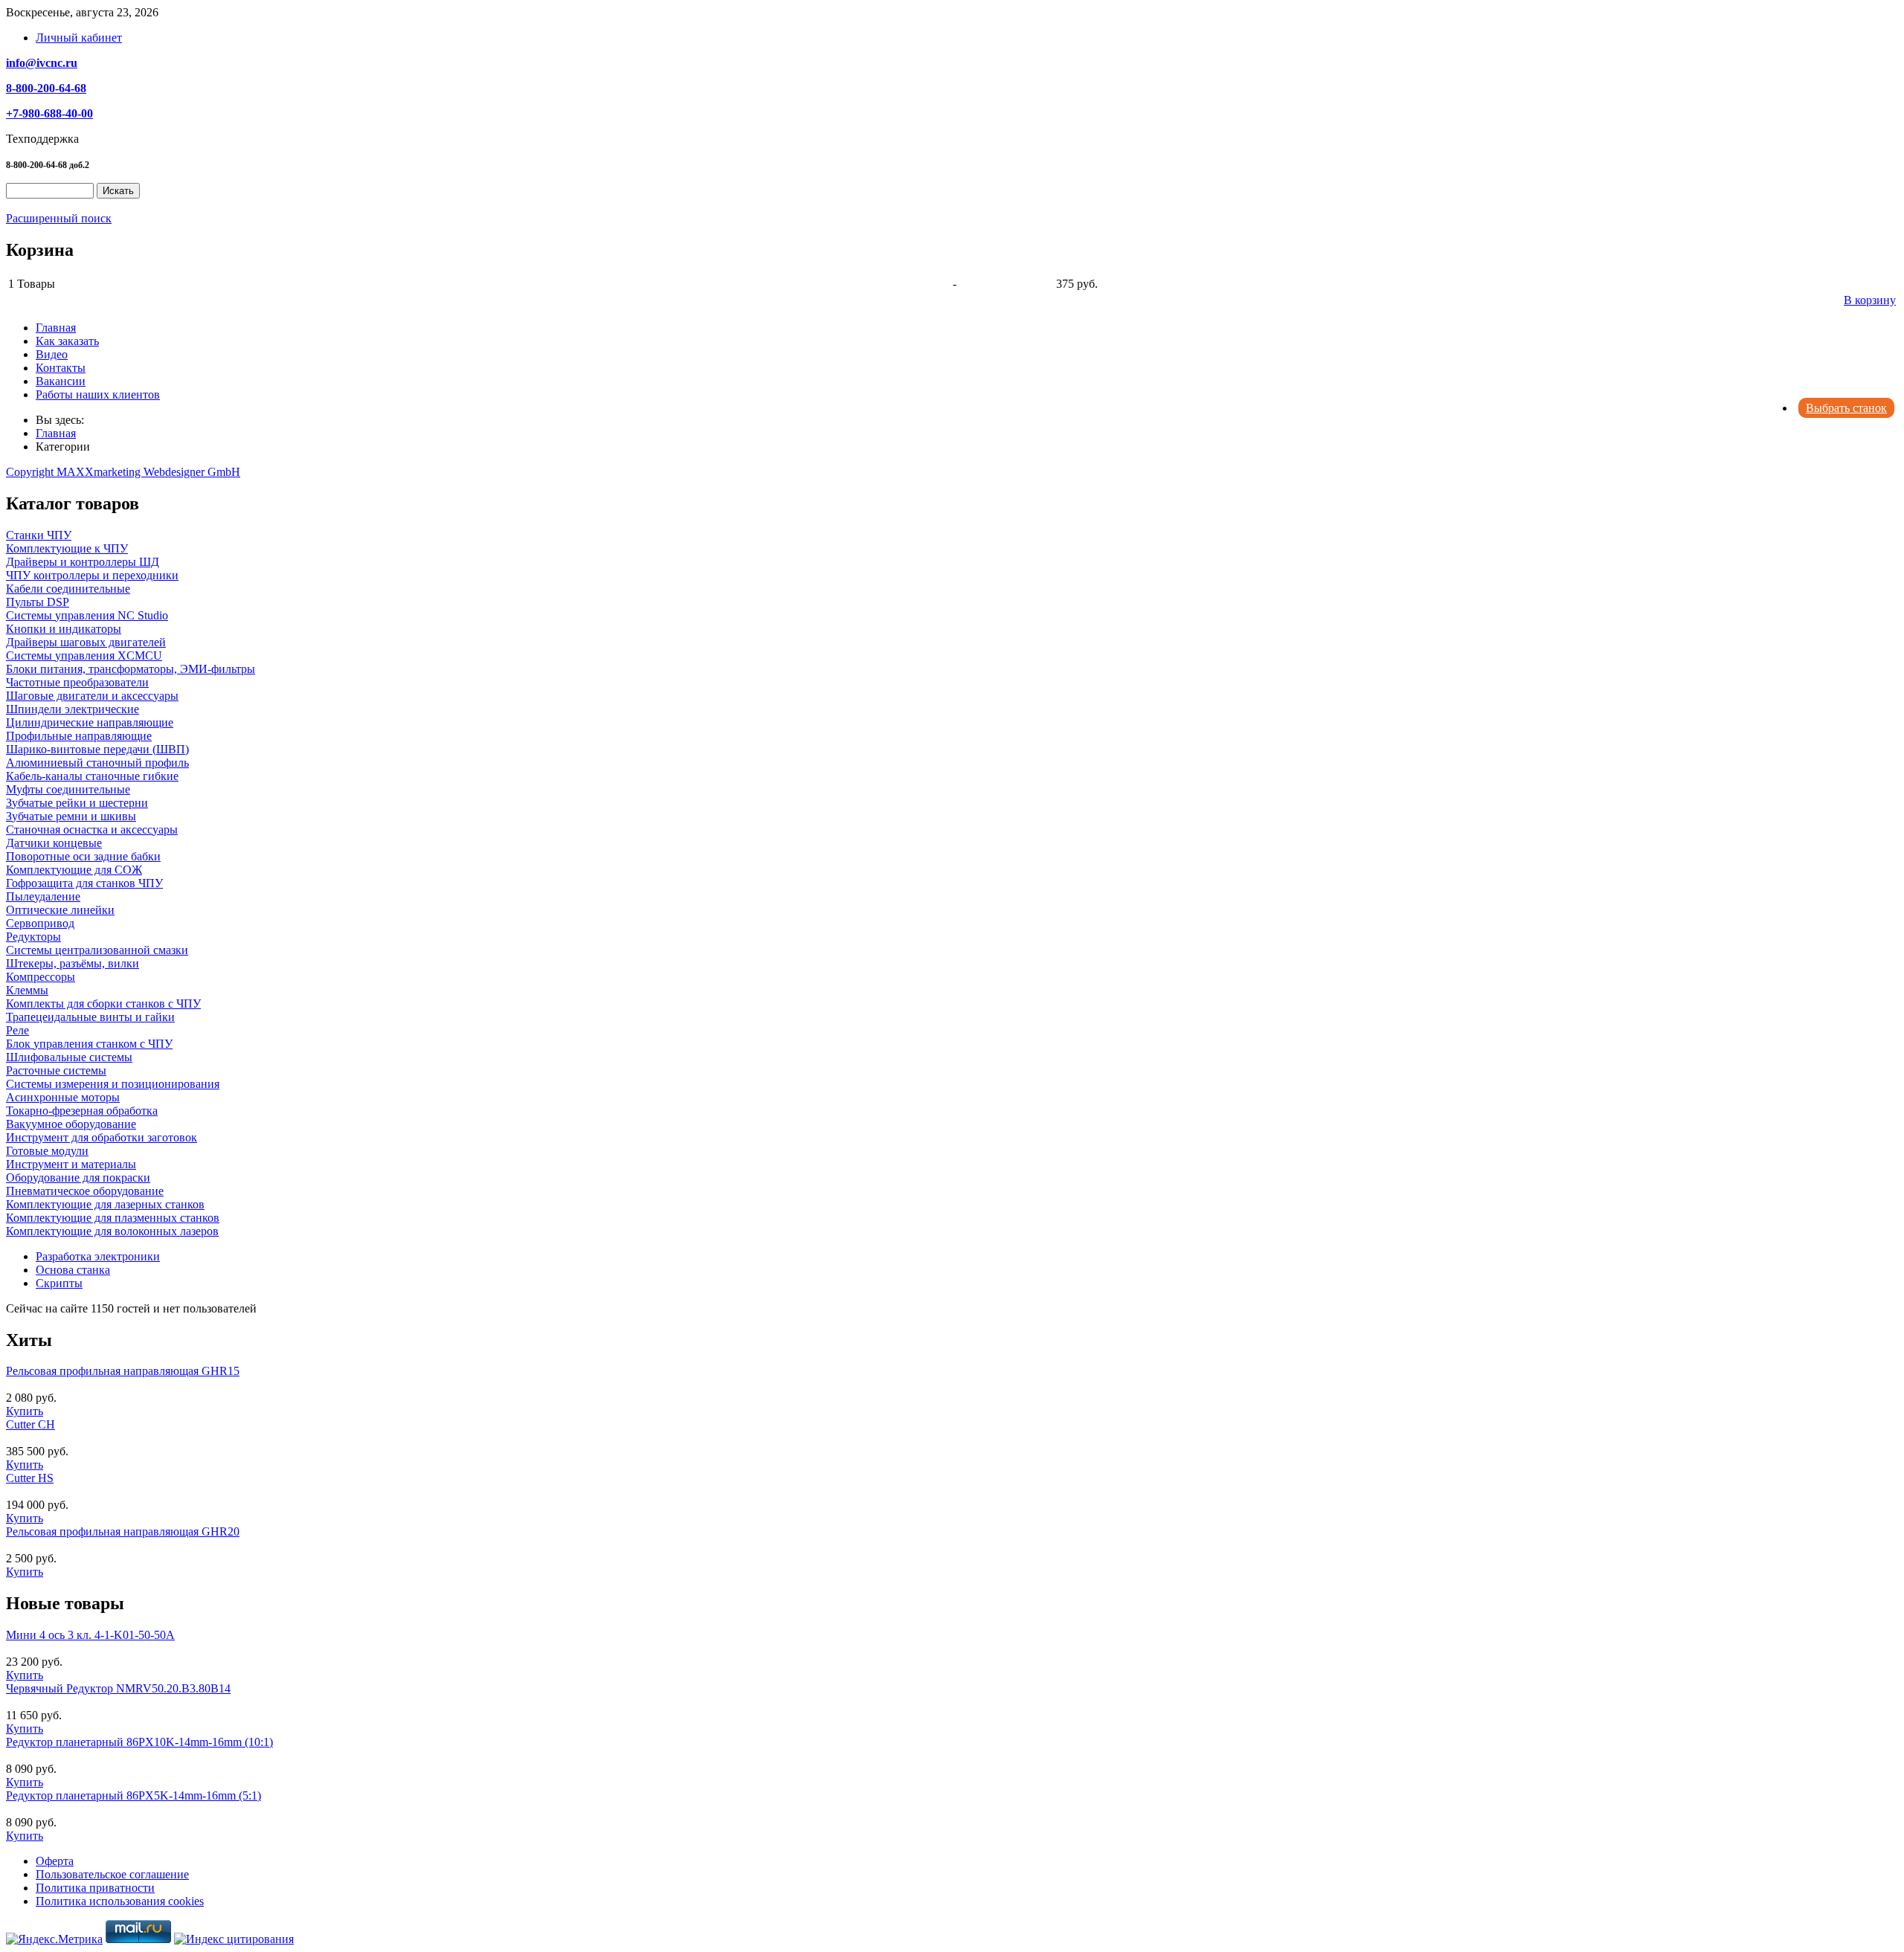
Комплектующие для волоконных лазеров (112, 1231)
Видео (52, 354)
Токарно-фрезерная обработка (82, 1111)
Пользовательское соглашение (112, 1874)
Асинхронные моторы (63, 1097)
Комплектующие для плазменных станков (113, 1218)
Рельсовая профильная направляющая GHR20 (123, 1531)
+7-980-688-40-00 (49, 113)
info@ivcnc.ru (42, 63)
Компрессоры (41, 977)
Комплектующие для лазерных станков (105, 1204)
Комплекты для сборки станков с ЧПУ (103, 1004)
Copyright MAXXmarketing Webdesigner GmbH (123, 472)
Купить (25, 1411)
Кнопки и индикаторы (64, 629)
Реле (17, 1030)
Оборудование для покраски (78, 1178)
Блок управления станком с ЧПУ (89, 1044)
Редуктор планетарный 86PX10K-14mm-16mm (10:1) (139, 1742)
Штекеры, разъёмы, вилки (73, 963)
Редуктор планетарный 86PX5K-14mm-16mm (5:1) (134, 1795)
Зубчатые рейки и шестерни (77, 803)
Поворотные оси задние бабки (83, 856)
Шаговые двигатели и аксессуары (92, 696)
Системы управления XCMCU (84, 656)
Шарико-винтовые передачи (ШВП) (97, 749)
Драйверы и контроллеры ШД (83, 562)
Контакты (61, 368)
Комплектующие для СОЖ (74, 870)
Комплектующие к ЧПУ (67, 548)
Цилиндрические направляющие (90, 722)
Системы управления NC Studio (87, 615)
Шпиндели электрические (73, 709)
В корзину (1870, 300)
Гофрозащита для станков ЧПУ (84, 883)
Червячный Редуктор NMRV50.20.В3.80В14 (118, 1688)
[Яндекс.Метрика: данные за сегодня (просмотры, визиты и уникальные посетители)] (54, 1939)
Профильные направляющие (79, 736)
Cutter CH (30, 1424)
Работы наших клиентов (98, 394)
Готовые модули (47, 1151)
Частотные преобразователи (77, 682)
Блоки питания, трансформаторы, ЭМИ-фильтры (131, 669)
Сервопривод (40, 923)
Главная (56, 328)
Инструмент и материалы (71, 1164)
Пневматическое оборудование (85, 1191)
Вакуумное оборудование (71, 1124)
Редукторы (33, 937)
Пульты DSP (38, 602)
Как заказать (67, 341)
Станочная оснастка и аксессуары (92, 830)
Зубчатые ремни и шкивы (71, 816)
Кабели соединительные (68, 589)
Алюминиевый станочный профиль (97, 763)
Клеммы (27, 990)
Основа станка (73, 1270)
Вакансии (61, 381)
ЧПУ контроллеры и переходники (92, 575)
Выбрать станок (1846, 408)
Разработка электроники (98, 1256)
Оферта (55, 1861)
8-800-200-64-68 (46, 88)
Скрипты (59, 1283)
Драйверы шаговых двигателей (86, 642)
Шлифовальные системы (69, 1057)
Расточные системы (56, 1070)
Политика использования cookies (120, 1901)
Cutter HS (30, 1478)
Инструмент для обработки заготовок (102, 1137)
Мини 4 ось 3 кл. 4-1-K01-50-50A (90, 1635)
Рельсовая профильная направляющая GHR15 (123, 1371)
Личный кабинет (79, 38)
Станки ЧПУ (39, 535)
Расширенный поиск (59, 218)
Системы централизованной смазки (97, 950)
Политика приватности (95, 1888)
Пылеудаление (43, 896)
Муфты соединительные (68, 789)
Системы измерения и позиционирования (113, 1084)
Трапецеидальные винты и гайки (90, 1017)
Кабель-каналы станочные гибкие (92, 776)
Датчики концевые (54, 843)
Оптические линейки (60, 910)
